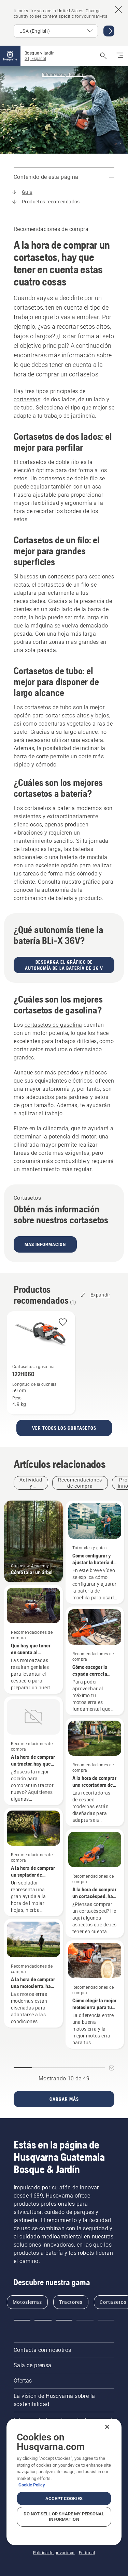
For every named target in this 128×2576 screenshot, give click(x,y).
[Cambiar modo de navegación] (120, 56)
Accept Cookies (64, 2499)
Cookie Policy (32, 2485)
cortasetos (27, 399)
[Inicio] (10, 56)
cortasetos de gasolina (53, 1025)
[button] (63, 1323)
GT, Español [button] (35, 59)
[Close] (107, 2427)
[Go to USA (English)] (109, 31)
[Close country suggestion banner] (118, 10)
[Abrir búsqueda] (103, 56)
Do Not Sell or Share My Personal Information (64, 2517)
